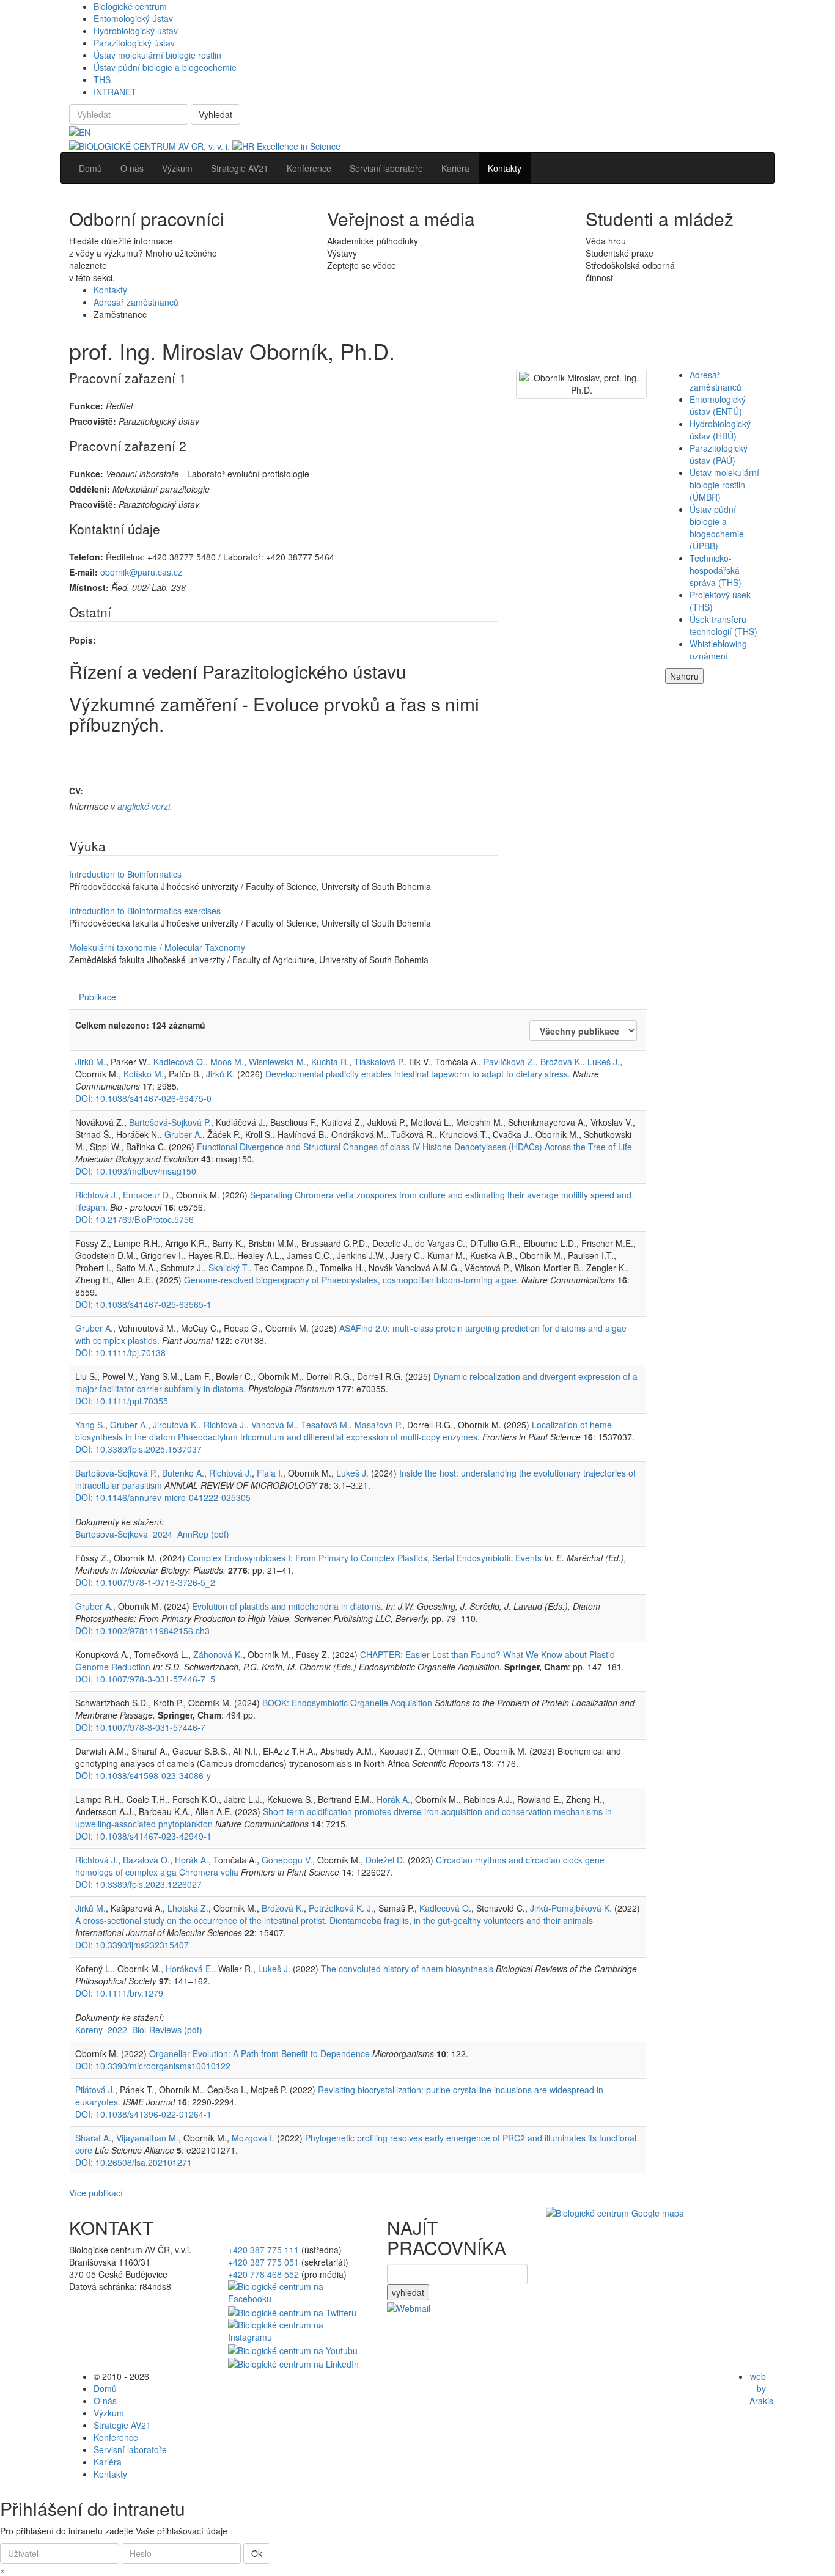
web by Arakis (761, 2388)
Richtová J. (97, 1195)
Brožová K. (561, 1062)
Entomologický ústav (133, 18)
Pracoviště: (93, 421)
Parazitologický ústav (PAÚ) (719, 454)
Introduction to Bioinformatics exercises (145, 911)
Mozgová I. (253, 2138)
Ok (257, 2553)
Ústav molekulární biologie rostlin (157, 55)
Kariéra (108, 2462)
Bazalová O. (146, 1860)
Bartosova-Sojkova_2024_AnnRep (152, 1534)
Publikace (97, 997)
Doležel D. (385, 1860)
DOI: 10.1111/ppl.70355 (122, 1401)
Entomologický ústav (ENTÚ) (718, 405)
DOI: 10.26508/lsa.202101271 (134, 2162)
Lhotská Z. (188, 1908)
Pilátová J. (95, 2090)
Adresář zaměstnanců (136, 302)
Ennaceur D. (147, 1195)
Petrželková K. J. (341, 1908)
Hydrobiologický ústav (136, 31)
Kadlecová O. (179, 1062)
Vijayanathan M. (147, 2138)
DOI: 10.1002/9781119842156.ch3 (142, 1631)
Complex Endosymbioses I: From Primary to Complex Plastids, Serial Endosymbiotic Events (365, 1558)
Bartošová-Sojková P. (170, 1122)
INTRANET (115, 92)
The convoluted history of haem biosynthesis (407, 1969)
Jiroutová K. (176, 1425)
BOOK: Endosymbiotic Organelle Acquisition (347, 1703)
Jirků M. (90, 1062)
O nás (105, 2401)
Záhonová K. (218, 1654)
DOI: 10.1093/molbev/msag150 (136, 1171)
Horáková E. (189, 1969)
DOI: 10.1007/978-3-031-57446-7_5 (145, 1679)
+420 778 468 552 (263, 2274)
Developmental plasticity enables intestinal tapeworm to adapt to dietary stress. (418, 1074)
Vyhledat (215, 114)
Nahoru (684, 676)
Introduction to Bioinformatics (125, 874)
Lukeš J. (604, 1062)
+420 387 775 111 (263, 2250)
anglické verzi (144, 806)
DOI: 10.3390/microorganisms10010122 (153, 2066)
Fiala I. (270, 1473)
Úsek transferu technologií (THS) (723, 625)
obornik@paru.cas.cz (141, 572)
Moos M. (227, 1062)
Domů (105, 2388)
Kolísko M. (144, 1074)
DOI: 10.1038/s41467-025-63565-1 (143, 1304)
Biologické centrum (130, 6)
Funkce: (86, 406)
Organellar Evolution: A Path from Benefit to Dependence (259, 2053)
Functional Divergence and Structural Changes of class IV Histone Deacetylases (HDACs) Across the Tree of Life (414, 1147)
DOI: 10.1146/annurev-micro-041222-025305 (163, 1497)
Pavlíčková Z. (509, 1062)
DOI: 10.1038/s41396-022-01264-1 (143, 2114)
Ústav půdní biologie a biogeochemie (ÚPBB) (717, 527)
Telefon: (86, 557)
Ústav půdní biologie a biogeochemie (165, 67)
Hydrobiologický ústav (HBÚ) (720, 430)
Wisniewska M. (278, 1062)
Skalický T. (229, 1268)
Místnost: (89, 587)
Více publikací (96, 2193)
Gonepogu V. (287, 1860)
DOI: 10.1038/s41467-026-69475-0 (143, 1098)
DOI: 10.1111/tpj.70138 (120, 1352)
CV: (76, 791)
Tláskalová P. (379, 1062)
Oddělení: (90, 489)
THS (102, 79)
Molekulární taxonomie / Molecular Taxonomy (157, 947)
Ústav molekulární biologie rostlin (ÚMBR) (724, 485)
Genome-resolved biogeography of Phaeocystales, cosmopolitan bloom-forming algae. (351, 1280)
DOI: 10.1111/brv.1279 (119, 1993)
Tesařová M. (326, 1425)
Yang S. (90, 1425)
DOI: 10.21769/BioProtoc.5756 (134, 1219)
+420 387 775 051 (263, 2262)
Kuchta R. (330, 1062)
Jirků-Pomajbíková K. (571, 1908)
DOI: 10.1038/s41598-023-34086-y (143, 1775)
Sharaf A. (93, 2138)
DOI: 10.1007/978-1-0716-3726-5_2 (145, 1582)
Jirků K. (220, 1074)
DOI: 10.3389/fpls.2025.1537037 (138, 1449)
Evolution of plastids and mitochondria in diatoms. (288, 1606)
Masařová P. (378, 1425)
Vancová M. (274, 1425)
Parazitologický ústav (134, 43)
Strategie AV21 (122, 2425)
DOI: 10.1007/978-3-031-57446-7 (140, 1727)
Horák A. (393, 1799)
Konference (116, 2437)
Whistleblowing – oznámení (722, 650)
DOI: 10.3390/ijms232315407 (132, 1945)
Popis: (83, 640)
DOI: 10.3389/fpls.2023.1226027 (138, 1884)
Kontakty (110, 290)
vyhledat (408, 2292)
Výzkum (109, 2413)
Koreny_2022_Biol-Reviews (139, 2030)
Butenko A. (183, 1473)
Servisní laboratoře (130, 2449)
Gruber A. (183, 1134)
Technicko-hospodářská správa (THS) (715, 570)
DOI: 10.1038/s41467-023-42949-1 (143, 1836)
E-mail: (83, 572)
